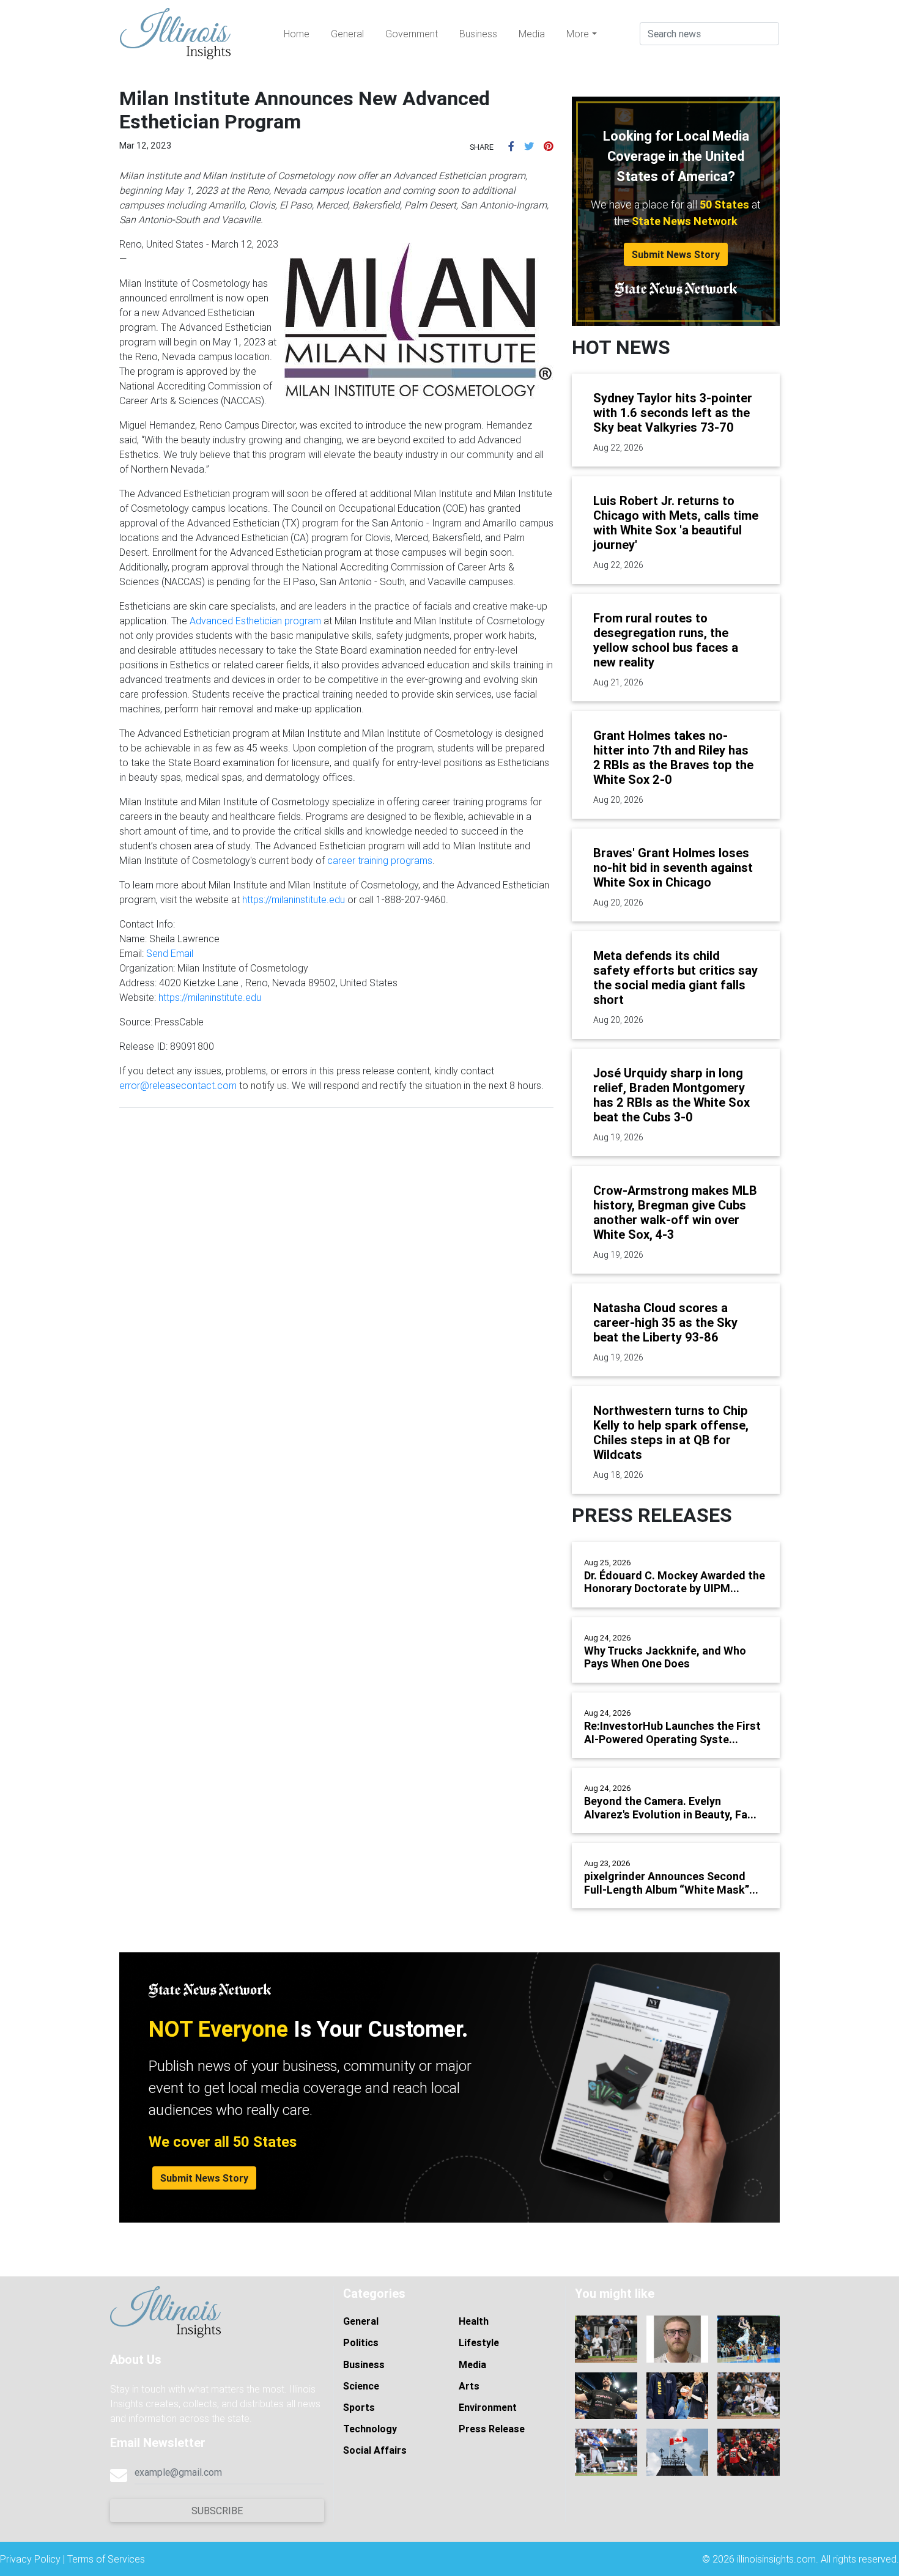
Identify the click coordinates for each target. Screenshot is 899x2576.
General (347, 34)
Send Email (170, 953)
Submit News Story (676, 254)
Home (297, 34)
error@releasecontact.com (178, 1085)
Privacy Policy (30, 2559)
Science (361, 2386)
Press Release (492, 2429)
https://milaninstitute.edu (294, 899)
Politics (361, 2342)
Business (478, 34)
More (578, 34)
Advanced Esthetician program (255, 621)
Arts (469, 2386)
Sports (359, 2407)
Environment (488, 2407)
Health (474, 2321)
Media (532, 34)
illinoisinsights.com (776, 2559)
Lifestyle (479, 2342)
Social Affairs (375, 2450)
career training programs (380, 860)
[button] (511, 146)
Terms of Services (106, 2559)
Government (412, 34)
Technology (370, 2429)
